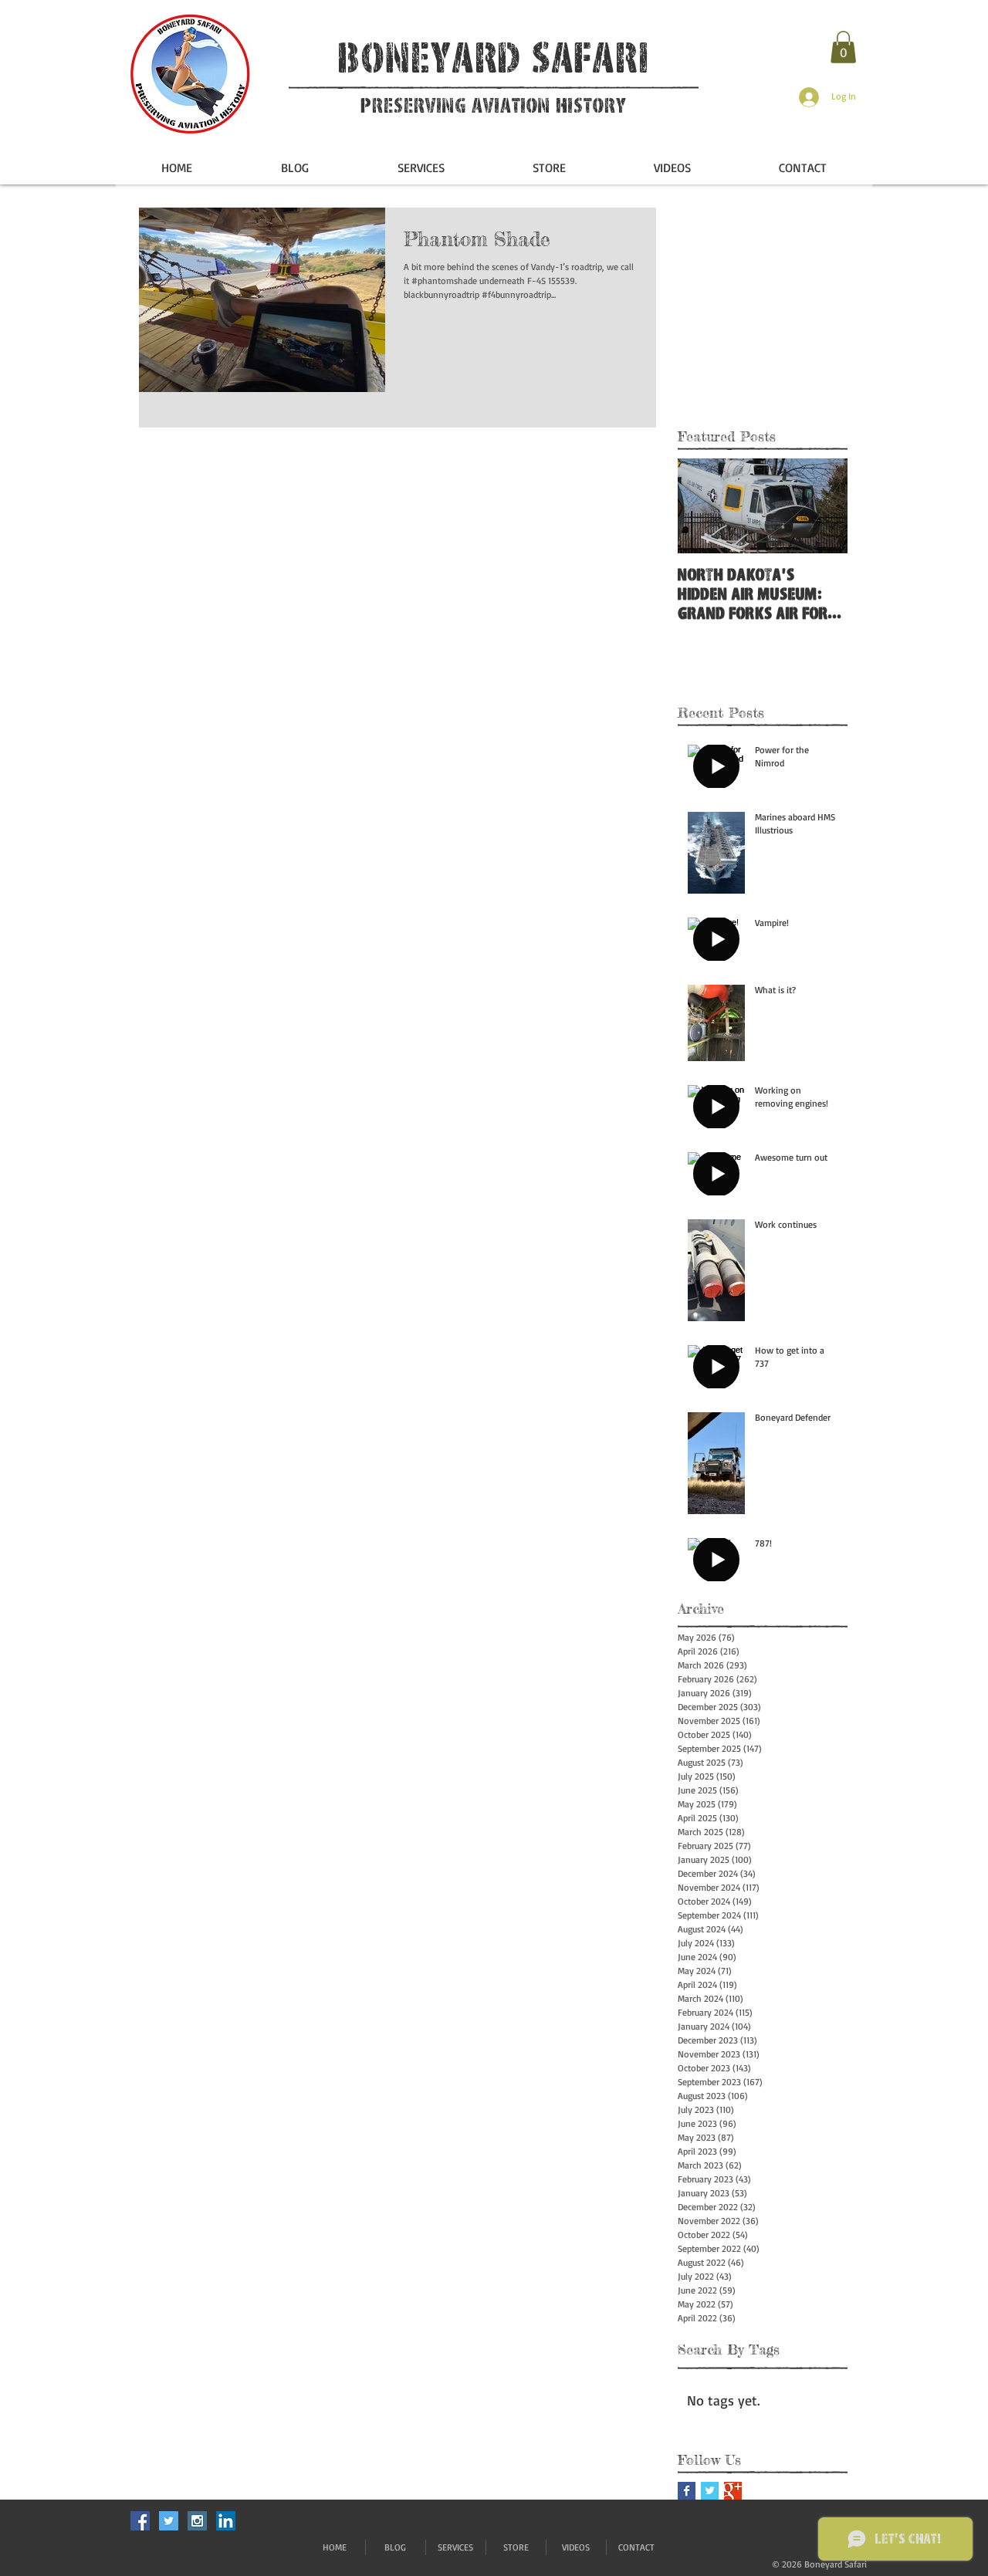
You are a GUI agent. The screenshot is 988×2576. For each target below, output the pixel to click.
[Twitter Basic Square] (710, 2491)
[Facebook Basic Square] (687, 2491)
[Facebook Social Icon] (140, 2521)
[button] (843, 47)
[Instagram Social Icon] (197, 2521)
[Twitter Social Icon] (169, 2521)
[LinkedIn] (226, 2521)
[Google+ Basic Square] (733, 2491)
